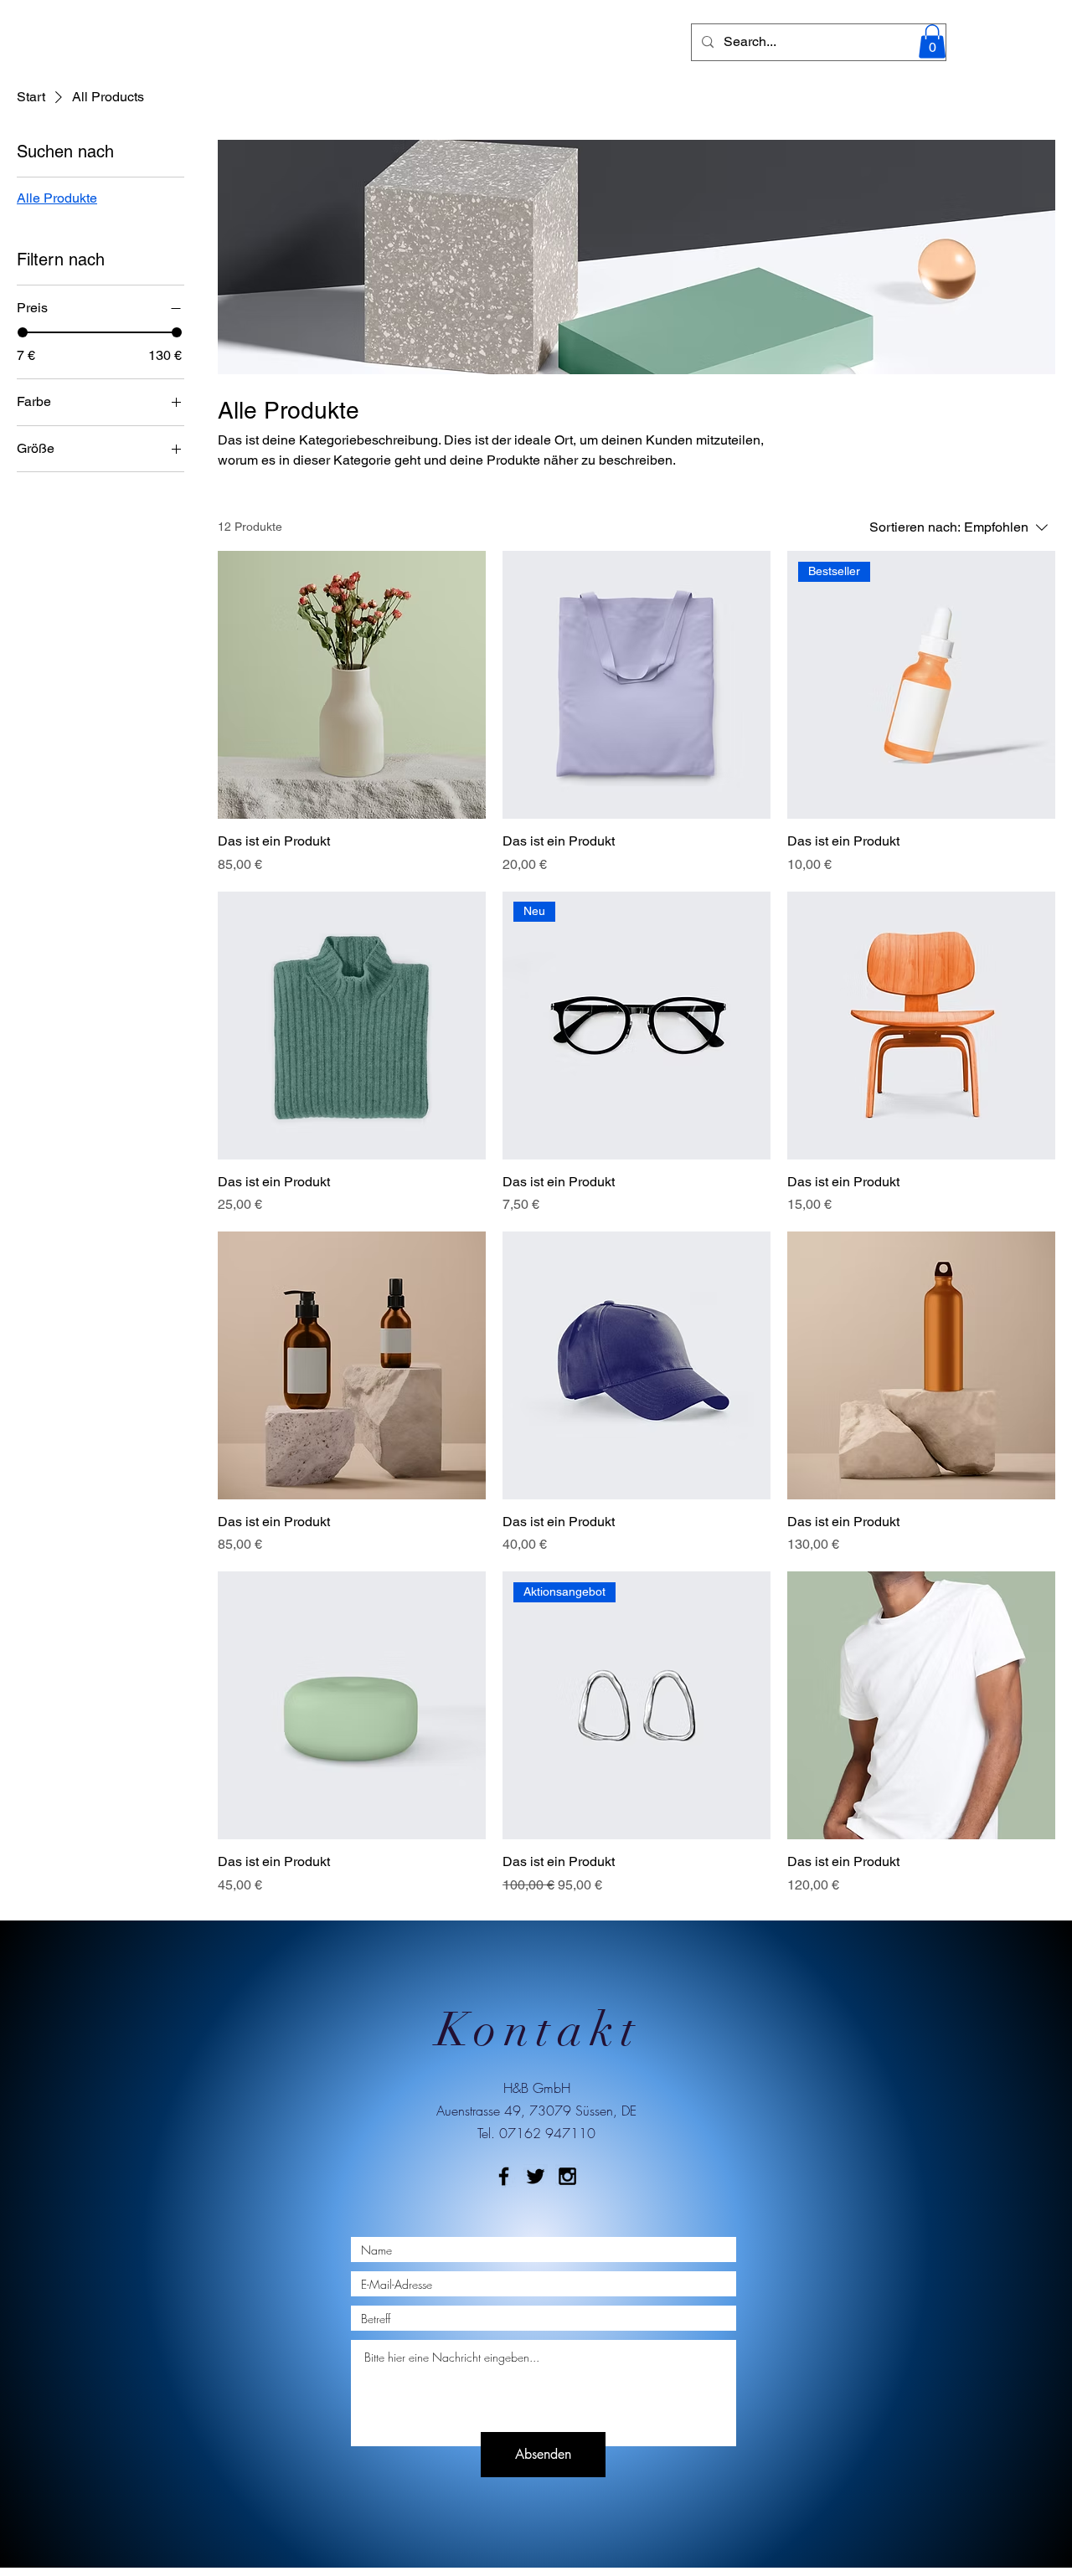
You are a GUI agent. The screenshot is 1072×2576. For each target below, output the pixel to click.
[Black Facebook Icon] (504, 2176)
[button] (932, 41)
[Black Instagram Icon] (567, 2176)
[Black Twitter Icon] (536, 2176)
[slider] (23, 332)
